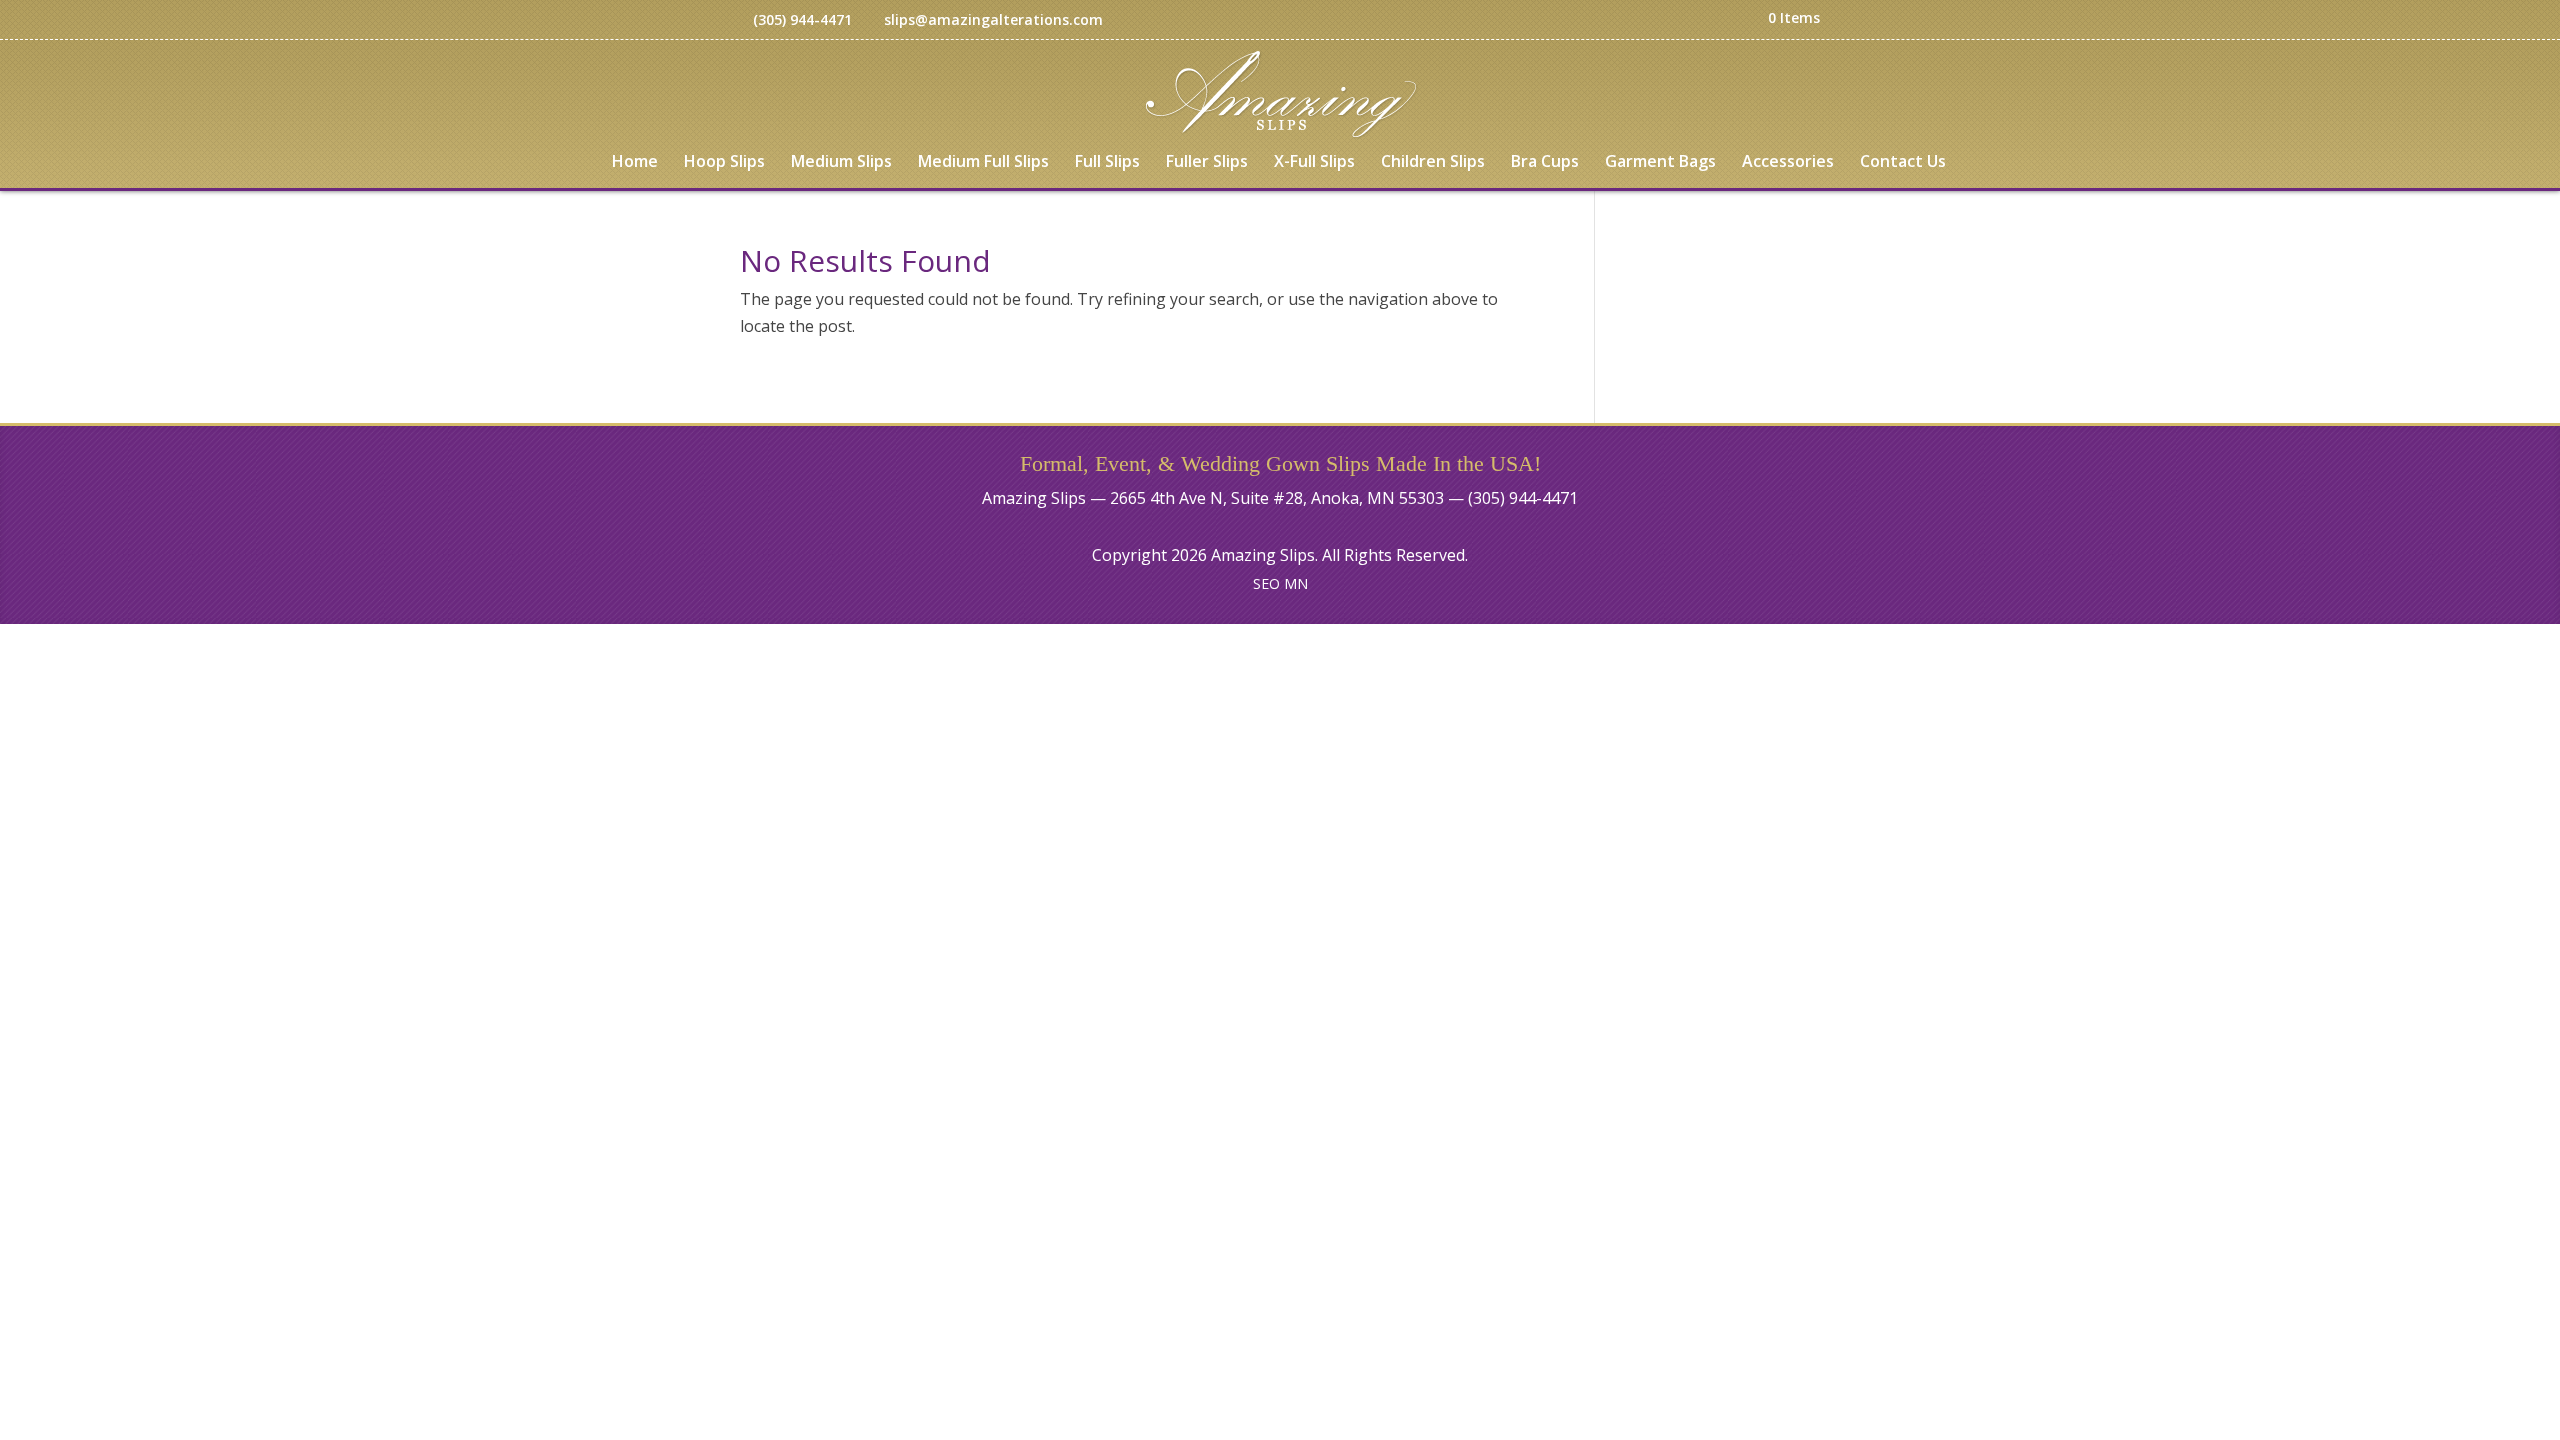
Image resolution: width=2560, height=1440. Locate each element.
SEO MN (1280, 583)
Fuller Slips (1207, 163)
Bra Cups (1545, 163)
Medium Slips (841, 163)
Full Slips (1107, 163)
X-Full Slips (1314, 163)
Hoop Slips (724, 163)
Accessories (1788, 163)
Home (635, 163)
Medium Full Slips (983, 163)
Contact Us (1903, 163)
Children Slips (1433, 163)
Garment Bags (1660, 163)
